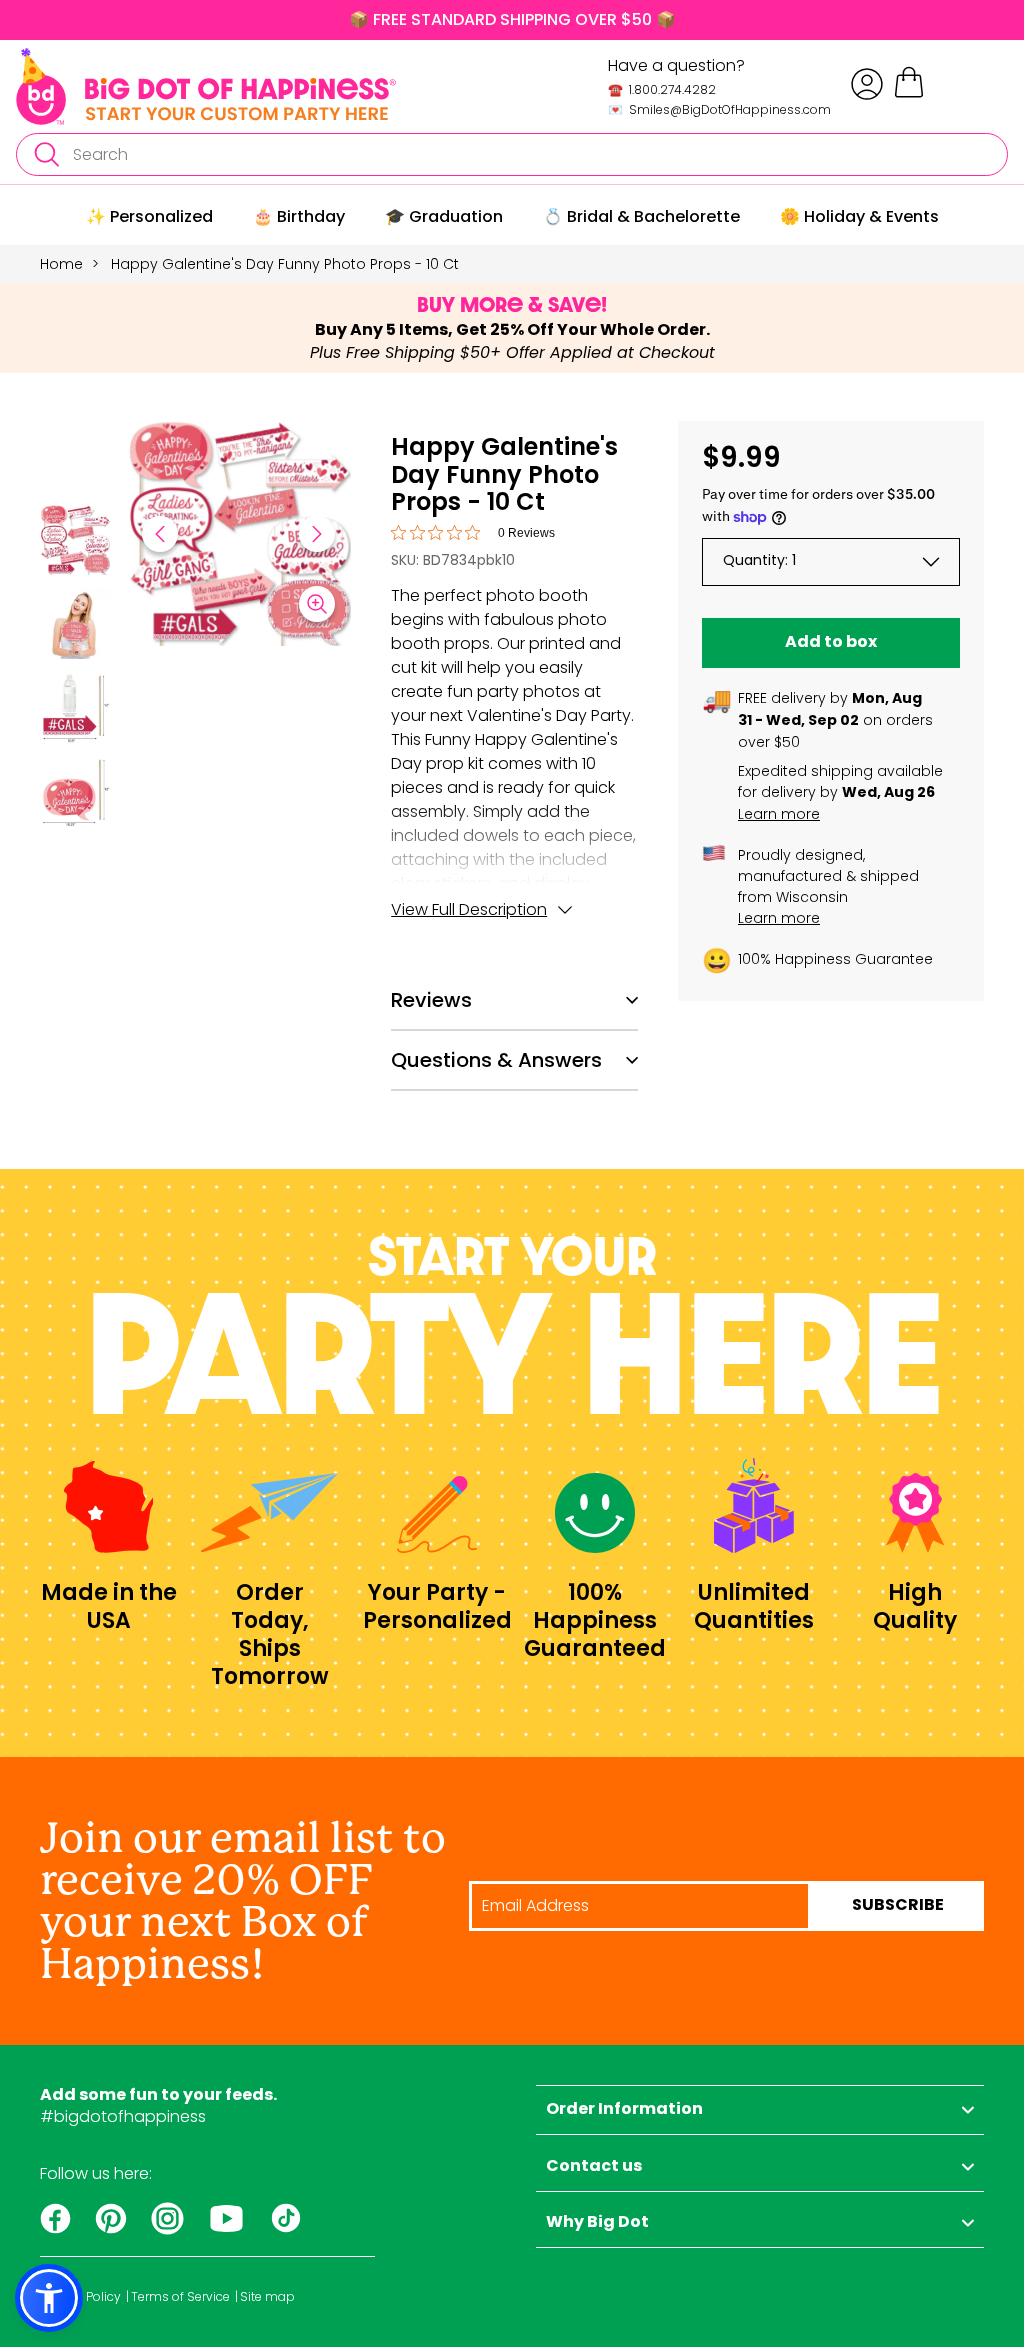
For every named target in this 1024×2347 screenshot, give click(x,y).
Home (61, 264)
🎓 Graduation (444, 216)
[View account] (867, 84)
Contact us (594, 2167)
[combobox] (512, 154)
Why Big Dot (597, 2223)
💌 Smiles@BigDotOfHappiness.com (719, 109)
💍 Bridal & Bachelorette (641, 216)
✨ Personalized (149, 216)
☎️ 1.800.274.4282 (662, 89)
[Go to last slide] (160, 534)
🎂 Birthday (299, 216)
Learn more (779, 814)
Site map (267, 2297)
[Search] (46, 154)
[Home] (206, 86)
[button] (75, 543)
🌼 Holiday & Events (859, 216)
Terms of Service (180, 2297)
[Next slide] (317, 534)
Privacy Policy (80, 2297)
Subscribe (898, 1906)
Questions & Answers (496, 1060)
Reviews (431, 1000)
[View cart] (909, 94)
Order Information (624, 2110)
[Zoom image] (317, 604)
